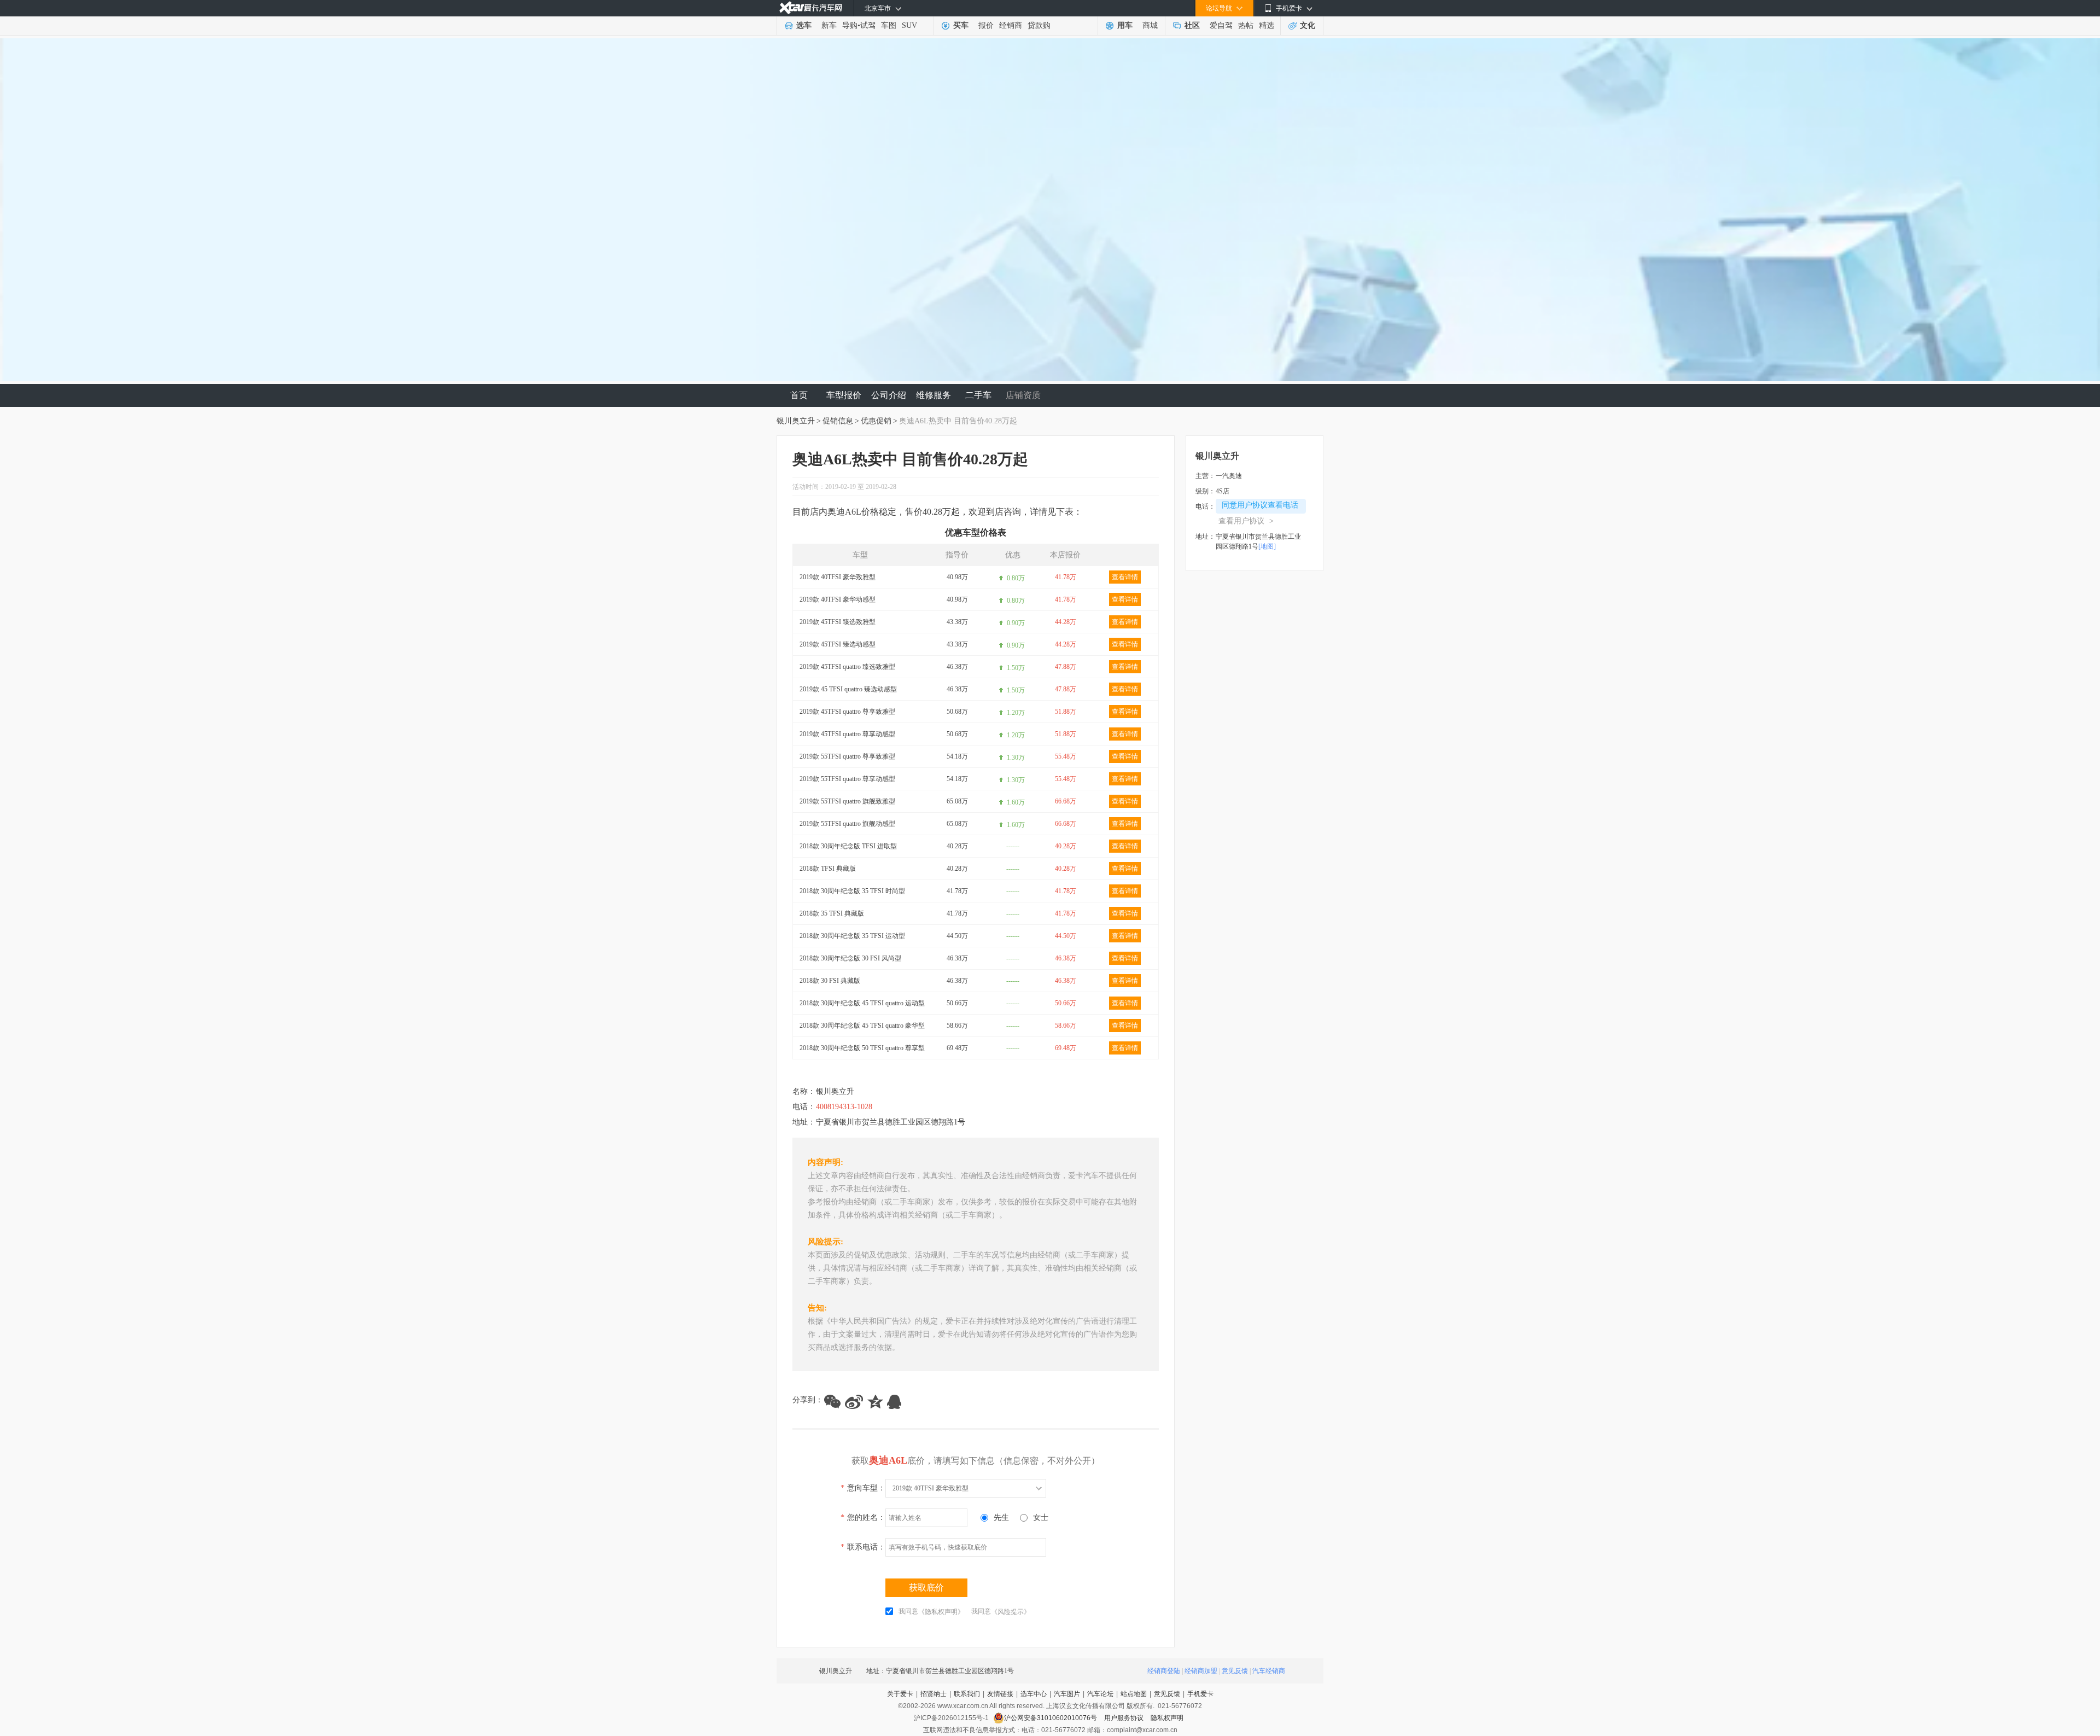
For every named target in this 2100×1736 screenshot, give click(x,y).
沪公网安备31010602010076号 (1051, 1718)
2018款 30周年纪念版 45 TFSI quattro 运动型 (862, 1003)
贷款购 (1039, 25)
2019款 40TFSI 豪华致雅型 (838, 577)
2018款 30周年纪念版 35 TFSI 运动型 (852, 936)
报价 (986, 25)
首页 (799, 395)
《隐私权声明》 (941, 1612)
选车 (804, 25)
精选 (1267, 25)
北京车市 (878, 8)
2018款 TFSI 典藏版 (828, 869)
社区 (1192, 25)
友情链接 (1000, 1694)
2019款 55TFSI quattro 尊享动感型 (847, 779)
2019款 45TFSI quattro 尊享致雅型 (847, 712)
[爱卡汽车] (811, 8)
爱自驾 (1221, 25)
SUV (909, 25)
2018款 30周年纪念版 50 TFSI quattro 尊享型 (862, 1048)
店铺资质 (1023, 395)
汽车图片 (1067, 1694)
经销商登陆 (1164, 1671)
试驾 (868, 25)
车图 (889, 25)
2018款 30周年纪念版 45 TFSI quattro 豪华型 (862, 1026)
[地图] (1267, 546)
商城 (1150, 25)
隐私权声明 (1167, 1718)
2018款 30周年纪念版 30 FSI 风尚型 (850, 958)
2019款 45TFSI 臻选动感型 (838, 644)
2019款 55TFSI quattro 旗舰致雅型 (847, 801)
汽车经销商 (1269, 1671)
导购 (850, 25)
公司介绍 (889, 395)
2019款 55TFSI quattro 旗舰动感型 (847, 824)
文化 (1308, 25)
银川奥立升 (796, 421)
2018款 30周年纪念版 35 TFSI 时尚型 (852, 891)
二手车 (978, 395)
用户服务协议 (1125, 1718)
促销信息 (838, 421)
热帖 (1246, 25)
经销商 (1011, 25)
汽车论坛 (1100, 1694)
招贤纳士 (934, 1694)
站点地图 (1134, 1694)
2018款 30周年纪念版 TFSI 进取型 (848, 846)
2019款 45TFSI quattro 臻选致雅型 (847, 667)
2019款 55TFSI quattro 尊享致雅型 (847, 756)
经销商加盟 (1201, 1671)
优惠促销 (876, 421)
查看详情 (1125, 577)
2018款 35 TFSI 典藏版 (832, 913)
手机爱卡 (1200, 1694)
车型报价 (844, 395)
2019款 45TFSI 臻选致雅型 (838, 622)
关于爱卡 (900, 1694)
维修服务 (934, 395)
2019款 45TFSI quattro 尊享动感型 (847, 734)
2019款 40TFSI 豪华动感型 (838, 599)
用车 (1125, 25)
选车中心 (1034, 1694)
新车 (829, 25)
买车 (961, 25)
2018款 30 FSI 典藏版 (830, 981)
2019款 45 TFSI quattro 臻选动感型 (848, 689)
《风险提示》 (1011, 1612)
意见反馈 (1235, 1671)
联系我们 (967, 1694)
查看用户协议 (1246, 521)
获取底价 (926, 1588)
